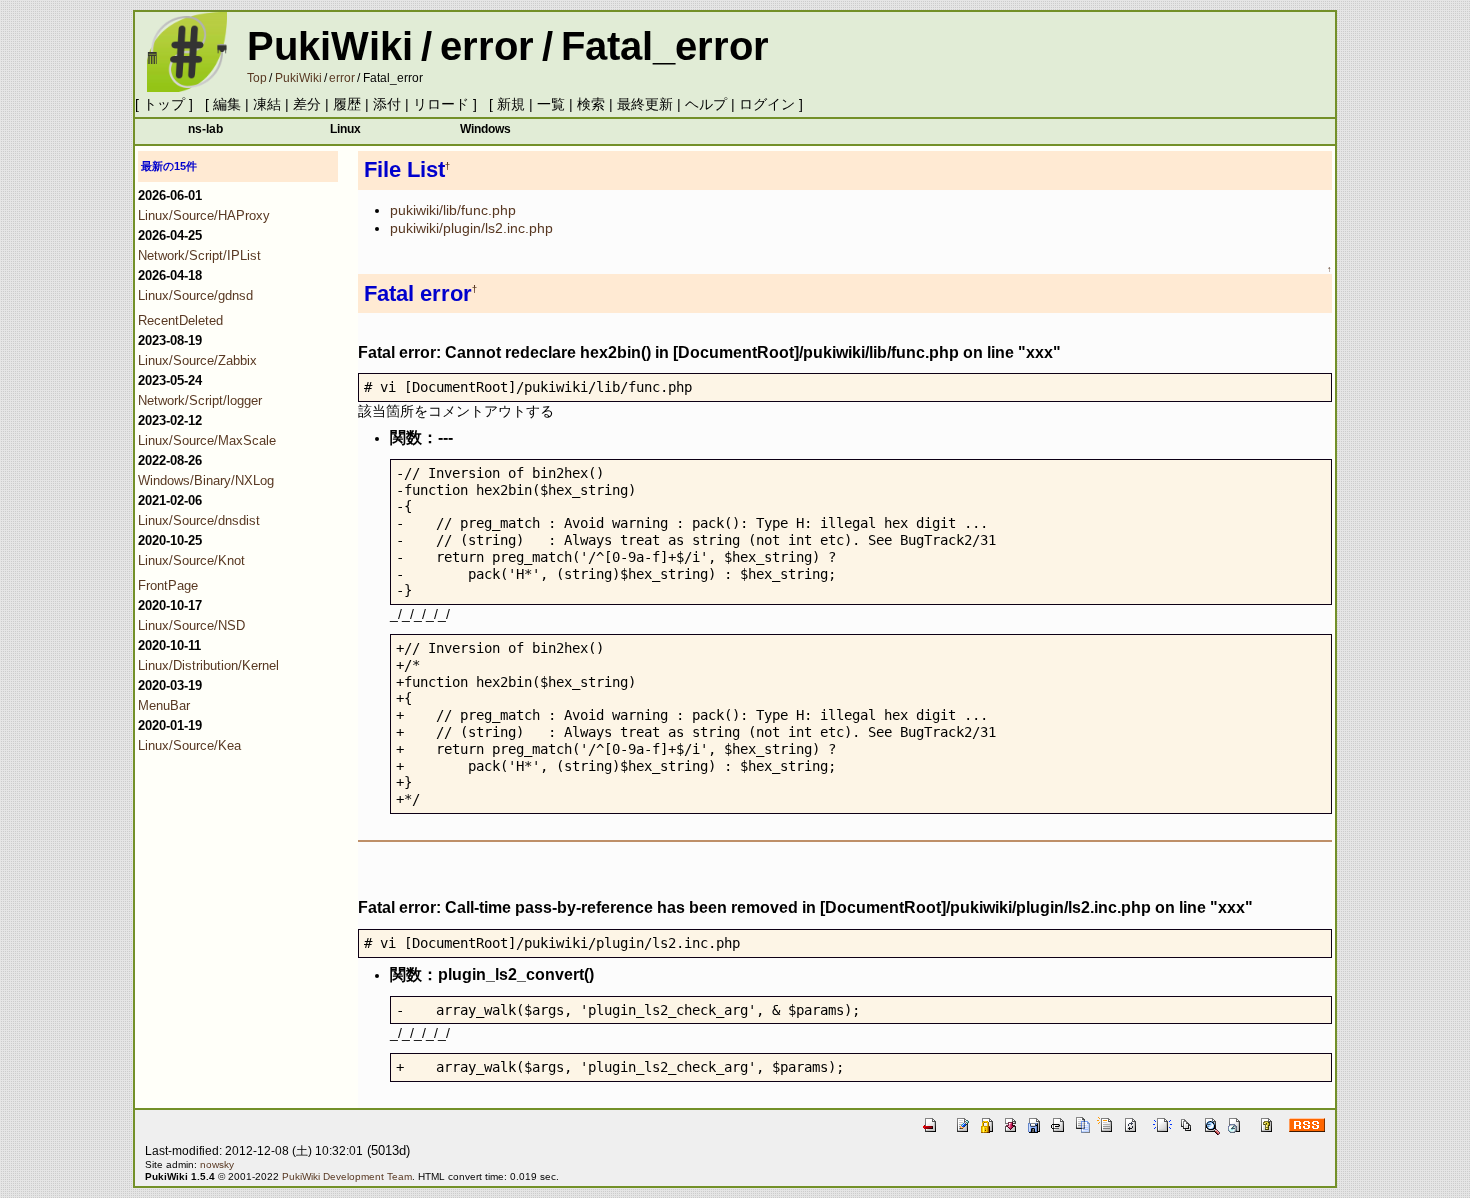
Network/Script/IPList (199, 255)
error (487, 46)
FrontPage (168, 585)
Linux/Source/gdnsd (195, 295)
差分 (307, 104)
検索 (591, 104)
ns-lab (205, 128)
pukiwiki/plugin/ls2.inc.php (471, 228)
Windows (485, 128)
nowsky (217, 1164)
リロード (441, 104)
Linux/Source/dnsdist (199, 520)
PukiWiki (330, 46)
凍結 (267, 104)
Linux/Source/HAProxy (204, 215)
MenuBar (164, 705)
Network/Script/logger (200, 400)
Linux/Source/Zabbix (197, 360)
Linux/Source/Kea (189, 745)
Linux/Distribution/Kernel (208, 665)
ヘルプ (706, 104)
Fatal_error (665, 46)
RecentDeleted (180, 320)
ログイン (767, 104)
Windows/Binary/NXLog (206, 480)
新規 (511, 104)
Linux (345, 128)
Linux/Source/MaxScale (207, 440)
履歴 (347, 104)
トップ (164, 104)
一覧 (551, 104)
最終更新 (645, 104)
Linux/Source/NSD (191, 625)
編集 (227, 104)
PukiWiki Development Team (347, 1176)
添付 (387, 104)
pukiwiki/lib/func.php (453, 210)
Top (257, 78)
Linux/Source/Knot (191, 560)
